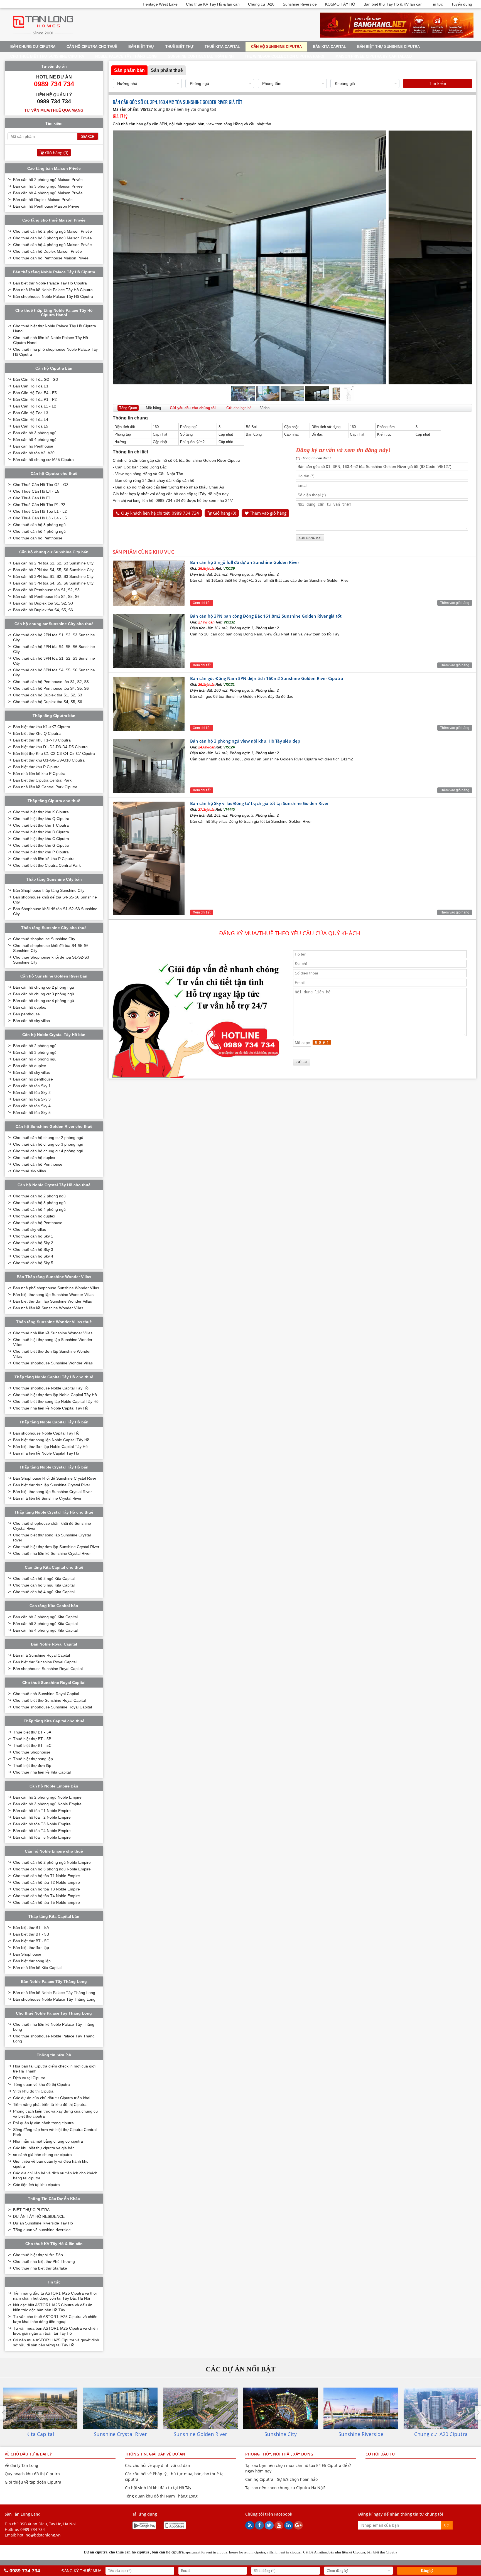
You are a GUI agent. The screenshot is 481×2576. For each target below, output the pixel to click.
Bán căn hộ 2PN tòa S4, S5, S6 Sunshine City (53, 570)
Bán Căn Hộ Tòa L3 (31, 413)
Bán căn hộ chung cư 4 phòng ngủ (44, 1001)
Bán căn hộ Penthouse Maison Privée (46, 206)
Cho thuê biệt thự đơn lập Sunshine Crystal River (56, 1547)
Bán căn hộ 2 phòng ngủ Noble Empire (47, 1797)
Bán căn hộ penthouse (33, 1079)
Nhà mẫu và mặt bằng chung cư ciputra (48, 2141)
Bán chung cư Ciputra (33, 47)
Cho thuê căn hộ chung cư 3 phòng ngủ (48, 1144)
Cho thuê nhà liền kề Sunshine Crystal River (52, 1553)
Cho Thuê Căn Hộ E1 (32, 498)
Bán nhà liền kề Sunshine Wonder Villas (48, 1308)
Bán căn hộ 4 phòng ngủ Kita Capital (45, 1630)
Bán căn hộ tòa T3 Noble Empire (42, 1824)
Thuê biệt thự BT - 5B (32, 1739)
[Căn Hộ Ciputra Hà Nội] (43, 36)
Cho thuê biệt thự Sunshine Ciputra (47, 56)
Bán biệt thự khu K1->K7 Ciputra (42, 727)
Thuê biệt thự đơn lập (32, 1765)
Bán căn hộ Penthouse (33, 446)
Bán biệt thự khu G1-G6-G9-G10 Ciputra (49, 760)
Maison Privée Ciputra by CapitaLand (374, 56)
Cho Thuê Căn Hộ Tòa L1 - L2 (40, 511)
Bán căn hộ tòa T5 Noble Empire (42, 1837)
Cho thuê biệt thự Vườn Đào (38, 2255)
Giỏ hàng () (224, 513)
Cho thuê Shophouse (32, 1752)
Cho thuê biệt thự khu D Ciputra (41, 832)
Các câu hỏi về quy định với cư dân (158, 2465)
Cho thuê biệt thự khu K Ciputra (41, 812)
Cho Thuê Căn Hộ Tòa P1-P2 (39, 505)
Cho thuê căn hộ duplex (34, 1158)
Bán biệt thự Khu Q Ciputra (37, 733)
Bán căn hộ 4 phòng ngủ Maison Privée (48, 193)
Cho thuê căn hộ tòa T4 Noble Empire (46, 1896)
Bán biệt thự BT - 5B (31, 1934)
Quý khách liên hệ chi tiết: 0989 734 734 (160, 513)
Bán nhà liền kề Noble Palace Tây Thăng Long (54, 1993)
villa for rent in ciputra (284, 2552)
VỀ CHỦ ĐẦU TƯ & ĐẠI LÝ (28, 2454)
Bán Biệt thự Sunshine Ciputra (388, 47)
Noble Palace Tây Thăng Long (126, 56)
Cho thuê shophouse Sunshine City (44, 939)
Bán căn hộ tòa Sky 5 (32, 1113)
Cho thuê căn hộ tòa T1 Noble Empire (46, 1876)
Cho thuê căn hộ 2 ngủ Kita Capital (44, 1578)
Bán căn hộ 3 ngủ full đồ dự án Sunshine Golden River (245, 562)
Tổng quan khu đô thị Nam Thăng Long (161, 2496)
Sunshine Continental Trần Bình (201, 56)
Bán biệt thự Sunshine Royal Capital (45, 1662)
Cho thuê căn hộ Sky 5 (33, 1263)
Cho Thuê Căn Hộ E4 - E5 (36, 491)
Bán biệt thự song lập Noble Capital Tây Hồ (51, 1440)
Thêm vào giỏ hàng (268, 513)
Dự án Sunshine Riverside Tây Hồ (43, 2223)
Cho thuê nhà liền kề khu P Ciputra (44, 859)
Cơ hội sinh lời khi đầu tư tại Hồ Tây (158, 2488)
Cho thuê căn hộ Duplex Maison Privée (47, 251)
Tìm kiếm (438, 83)
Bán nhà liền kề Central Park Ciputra (45, 787)
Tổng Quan (128, 408)
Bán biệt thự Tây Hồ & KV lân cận (393, 4)
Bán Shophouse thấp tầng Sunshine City (49, 890)
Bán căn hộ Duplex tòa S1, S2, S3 (43, 603)
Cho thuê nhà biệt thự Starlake (40, 2268)
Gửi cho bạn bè (239, 408)
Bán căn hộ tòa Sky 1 (32, 1086)
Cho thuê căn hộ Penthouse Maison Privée (51, 258)
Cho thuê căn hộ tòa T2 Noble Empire (46, 1882)
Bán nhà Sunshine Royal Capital (41, 1655)
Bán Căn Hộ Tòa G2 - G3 (35, 379)
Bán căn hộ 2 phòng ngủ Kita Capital (45, 1617)
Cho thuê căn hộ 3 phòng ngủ (39, 525)
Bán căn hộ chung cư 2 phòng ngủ (44, 987)
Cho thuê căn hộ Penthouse (38, 538)
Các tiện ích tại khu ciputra (36, 2185)
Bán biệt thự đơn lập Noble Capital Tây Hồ (50, 1447)
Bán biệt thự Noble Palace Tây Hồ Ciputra (50, 283)
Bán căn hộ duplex (30, 1007)
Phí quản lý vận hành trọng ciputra (43, 2123)
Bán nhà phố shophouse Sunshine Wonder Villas (56, 1288)
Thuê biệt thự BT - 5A (32, 1732)
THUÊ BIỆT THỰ (179, 47)
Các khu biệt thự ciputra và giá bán (44, 2148)
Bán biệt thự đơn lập (31, 1948)
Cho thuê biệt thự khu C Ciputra (41, 839)
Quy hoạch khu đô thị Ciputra (32, 2474)
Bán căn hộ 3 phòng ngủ (35, 433)
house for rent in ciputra (247, 2552)
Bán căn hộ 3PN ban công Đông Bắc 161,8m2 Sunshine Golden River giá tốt (266, 616)
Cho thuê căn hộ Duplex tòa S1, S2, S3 (48, 695)
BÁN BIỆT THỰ (141, 47)
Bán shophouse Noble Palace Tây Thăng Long (54, 1999)
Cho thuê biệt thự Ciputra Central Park (47, 865)
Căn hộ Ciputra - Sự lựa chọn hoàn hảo (281, 2479)
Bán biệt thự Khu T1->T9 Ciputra (42, 740)
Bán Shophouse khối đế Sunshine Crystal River (55, 1478)
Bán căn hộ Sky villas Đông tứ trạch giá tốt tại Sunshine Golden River (259, 803)
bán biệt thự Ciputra (382, 2552)
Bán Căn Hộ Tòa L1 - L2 (35, 406)
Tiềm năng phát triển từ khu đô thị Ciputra (50, 2104)
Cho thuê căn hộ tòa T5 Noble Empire (46, 1902)
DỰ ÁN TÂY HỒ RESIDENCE (39, 2216)
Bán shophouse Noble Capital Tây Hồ (46, 1433)
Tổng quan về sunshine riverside (42, 2230)
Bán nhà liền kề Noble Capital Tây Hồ (46, 1453)
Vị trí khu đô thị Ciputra (33, 2091)
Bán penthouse (26, 1014)
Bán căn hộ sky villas (31, 1021)
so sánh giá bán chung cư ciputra (42, 2155)
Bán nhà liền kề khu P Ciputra (39, 773)
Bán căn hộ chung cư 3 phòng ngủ (44, 994)
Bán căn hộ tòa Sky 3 (32, 1099)
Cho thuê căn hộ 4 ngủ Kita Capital (44, 1592)
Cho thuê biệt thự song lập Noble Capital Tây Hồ (56, 1401)
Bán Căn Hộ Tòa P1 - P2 (35, 399)
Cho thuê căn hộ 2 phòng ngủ (39, 1196)
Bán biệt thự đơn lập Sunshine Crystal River (52, 1485)
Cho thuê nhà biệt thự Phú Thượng (44, 2261)
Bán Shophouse (27, 1954)
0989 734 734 (33, 2529)
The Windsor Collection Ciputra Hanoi (284, 56)
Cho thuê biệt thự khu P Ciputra (41, 852)
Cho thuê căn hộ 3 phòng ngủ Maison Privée (52, 238)
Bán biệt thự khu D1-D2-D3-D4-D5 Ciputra (50, 747)
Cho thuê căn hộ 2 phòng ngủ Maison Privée (52, 231)
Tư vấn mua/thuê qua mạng (54, 110)
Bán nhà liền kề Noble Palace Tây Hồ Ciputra (53, 290)
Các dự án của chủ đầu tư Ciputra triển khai (52, 2098)
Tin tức (437, 4)
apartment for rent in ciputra (206, 2552)
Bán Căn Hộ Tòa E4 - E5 (35, 393)
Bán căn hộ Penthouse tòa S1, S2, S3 (46, 590)
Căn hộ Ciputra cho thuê (92, 47)
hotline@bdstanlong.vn (39, 2535)
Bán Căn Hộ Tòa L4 (31, 419)
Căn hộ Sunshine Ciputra (276, 47)
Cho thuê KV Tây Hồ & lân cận (213, 4)
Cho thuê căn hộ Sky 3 (33, 1249)
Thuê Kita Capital (222, 47)
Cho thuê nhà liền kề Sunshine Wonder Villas (53, 1333)
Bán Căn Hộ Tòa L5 (31, 426)
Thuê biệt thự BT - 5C (32, 1745)
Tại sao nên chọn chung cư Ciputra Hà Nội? (285, 2488)
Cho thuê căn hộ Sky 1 (33, 1236)
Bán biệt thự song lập (32, 1961)
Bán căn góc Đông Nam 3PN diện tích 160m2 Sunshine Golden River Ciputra (267, 678)
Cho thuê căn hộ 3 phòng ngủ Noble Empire (52, 1869)
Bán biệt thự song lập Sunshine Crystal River (52, 1492)
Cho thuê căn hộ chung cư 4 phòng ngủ (48, 1151)
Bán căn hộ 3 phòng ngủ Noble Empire (47, 1804)
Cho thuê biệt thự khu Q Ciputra (41, 819)
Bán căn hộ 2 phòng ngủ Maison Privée (48, 180)
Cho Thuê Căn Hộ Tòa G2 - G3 (41, 485)
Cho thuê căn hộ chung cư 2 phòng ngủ (48, 1138)
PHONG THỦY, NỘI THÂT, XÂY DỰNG (279, 2454)
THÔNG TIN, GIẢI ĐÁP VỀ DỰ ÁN (155, 2454)
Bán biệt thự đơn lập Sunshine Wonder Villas (52, 1301)
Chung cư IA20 (261, 4)
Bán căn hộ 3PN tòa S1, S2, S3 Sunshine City (53, 576)
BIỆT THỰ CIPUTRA (31, 2210)
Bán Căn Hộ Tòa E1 (31, 386)
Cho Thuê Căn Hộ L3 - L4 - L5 (40, 518)
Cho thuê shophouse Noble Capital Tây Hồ (51, 1388)
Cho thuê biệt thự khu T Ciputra (41, 825)
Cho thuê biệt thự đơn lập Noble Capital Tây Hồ (55, 1395)
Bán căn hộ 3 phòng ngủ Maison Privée (48, 186)
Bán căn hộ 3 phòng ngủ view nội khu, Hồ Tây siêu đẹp (245, 741)
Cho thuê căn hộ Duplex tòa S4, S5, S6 (48, 702)
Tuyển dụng (462, 4)
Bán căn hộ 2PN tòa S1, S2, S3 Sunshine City (53, 563)
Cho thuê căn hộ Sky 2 (33, 1243)
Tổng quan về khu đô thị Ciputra (41, 2084)
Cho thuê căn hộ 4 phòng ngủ (39, 531)
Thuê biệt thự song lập (33, 1759)
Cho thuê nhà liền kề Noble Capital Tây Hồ (51, 1408)
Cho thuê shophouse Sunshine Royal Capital (52, 1707)
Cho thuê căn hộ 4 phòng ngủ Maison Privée (52, 245)
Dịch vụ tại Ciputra (29, 2078)
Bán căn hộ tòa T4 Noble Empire (42, 1831)
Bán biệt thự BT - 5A (31, 1927)
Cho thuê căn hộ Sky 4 (33, 1256)
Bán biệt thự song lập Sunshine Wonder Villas (53, 1295)
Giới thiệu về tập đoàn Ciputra (33, 2482)
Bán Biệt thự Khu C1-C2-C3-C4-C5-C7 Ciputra (54, 753)
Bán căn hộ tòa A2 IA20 (34, 453)
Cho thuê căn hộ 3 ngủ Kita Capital (44, 1585)
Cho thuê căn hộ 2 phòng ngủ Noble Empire (52, 1862)
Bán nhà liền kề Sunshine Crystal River (47, 1498)
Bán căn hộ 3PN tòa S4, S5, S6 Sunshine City (53, 583)
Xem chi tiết (202, 603)
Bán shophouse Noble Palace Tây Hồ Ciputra (53, 296)
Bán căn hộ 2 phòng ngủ (35, 1046)
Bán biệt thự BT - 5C (31, 1941)
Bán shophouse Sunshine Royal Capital (48, 1669)
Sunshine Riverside (300, 4)
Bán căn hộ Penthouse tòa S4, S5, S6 (46, 596)
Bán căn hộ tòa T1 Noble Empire (42, 1811)
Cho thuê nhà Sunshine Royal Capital (46, 1694)
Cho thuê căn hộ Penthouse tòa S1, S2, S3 (51, 682)
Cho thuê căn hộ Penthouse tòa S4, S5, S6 (51, 688)
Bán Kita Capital (329, 47)
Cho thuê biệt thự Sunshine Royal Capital (49, 1700)
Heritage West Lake (160, 4)
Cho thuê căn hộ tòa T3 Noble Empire (46, 1889)
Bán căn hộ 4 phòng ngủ (35, 439)
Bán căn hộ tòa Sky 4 (32, 1106)
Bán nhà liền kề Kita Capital (37, 1968)
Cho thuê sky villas (30, 1171)
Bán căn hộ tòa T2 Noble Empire (42, 1817)
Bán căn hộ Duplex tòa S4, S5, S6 (43, 610)
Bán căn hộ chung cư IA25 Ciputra (43, 460)
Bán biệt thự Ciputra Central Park (42, 780)
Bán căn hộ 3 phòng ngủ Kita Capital (45, 1624)
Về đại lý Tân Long (21, 2465)
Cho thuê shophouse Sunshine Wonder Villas (53, 1363)
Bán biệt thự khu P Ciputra (36, 767)
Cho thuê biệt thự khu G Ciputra (41, 845)
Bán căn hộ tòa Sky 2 (32, 1092)
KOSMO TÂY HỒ (340, 4)
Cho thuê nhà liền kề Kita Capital (42, 1772)
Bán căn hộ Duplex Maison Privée (43, 200)
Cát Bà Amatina (315, 2552)
